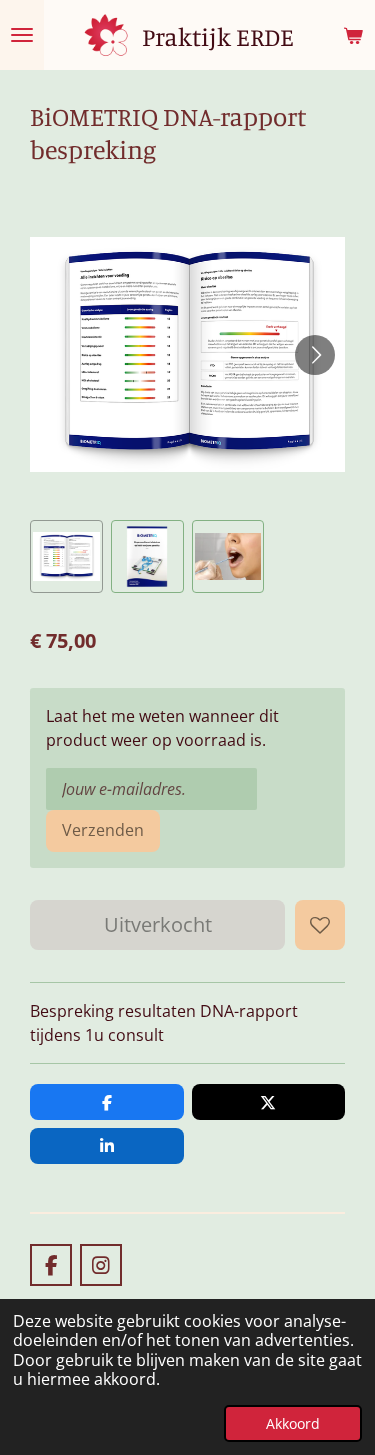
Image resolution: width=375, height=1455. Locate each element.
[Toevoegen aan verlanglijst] (320, 925)
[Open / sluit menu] (22, 35)
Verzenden (103, 830)
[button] (66, 556)
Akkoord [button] (293, 1423)
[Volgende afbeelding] (315, 355)
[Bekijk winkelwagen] (353, 35)
